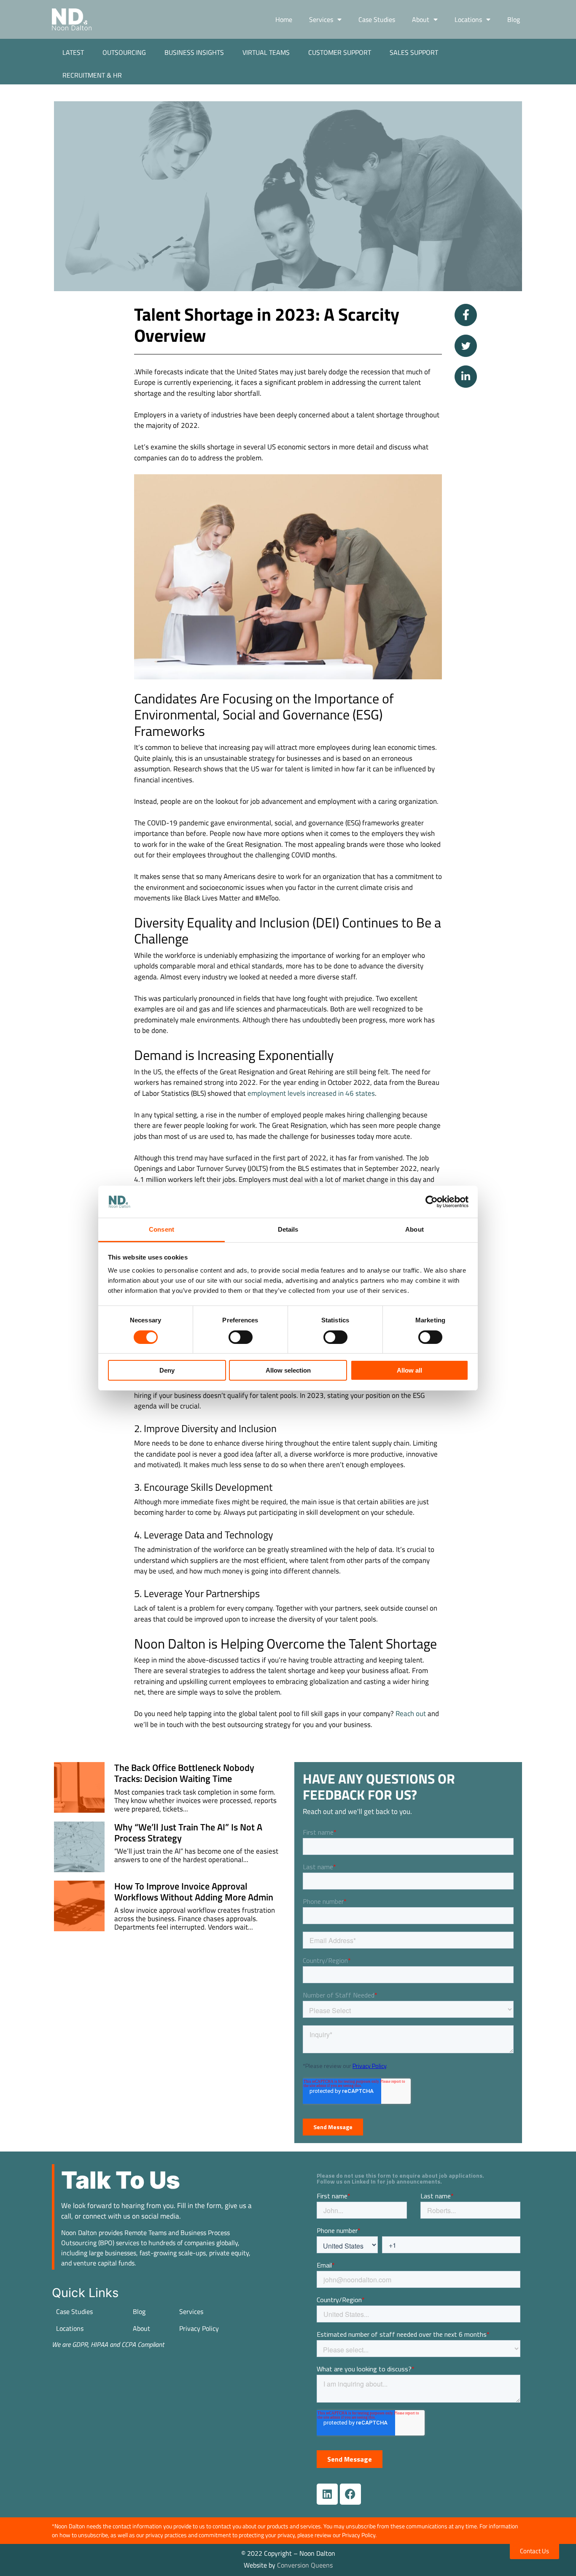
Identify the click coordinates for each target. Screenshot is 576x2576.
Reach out (411, 1714)
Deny (167, 1370)
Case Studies (377, 19)
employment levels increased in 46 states (311, 1093)
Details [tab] (288, 1229)
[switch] (241, 1337)
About (421, 19)
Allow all (409, 1370)
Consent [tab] (161, 1229)
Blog (514, 19)
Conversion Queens (305, 2565)
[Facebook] (350, 2494)
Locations (468, 19)
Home (284, 19)
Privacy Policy (199, 2328)
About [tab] (415, 1229)
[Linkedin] (327, 2494)
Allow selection (288, 1370)
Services (321, 19)
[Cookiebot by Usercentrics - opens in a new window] (432, 1202)
